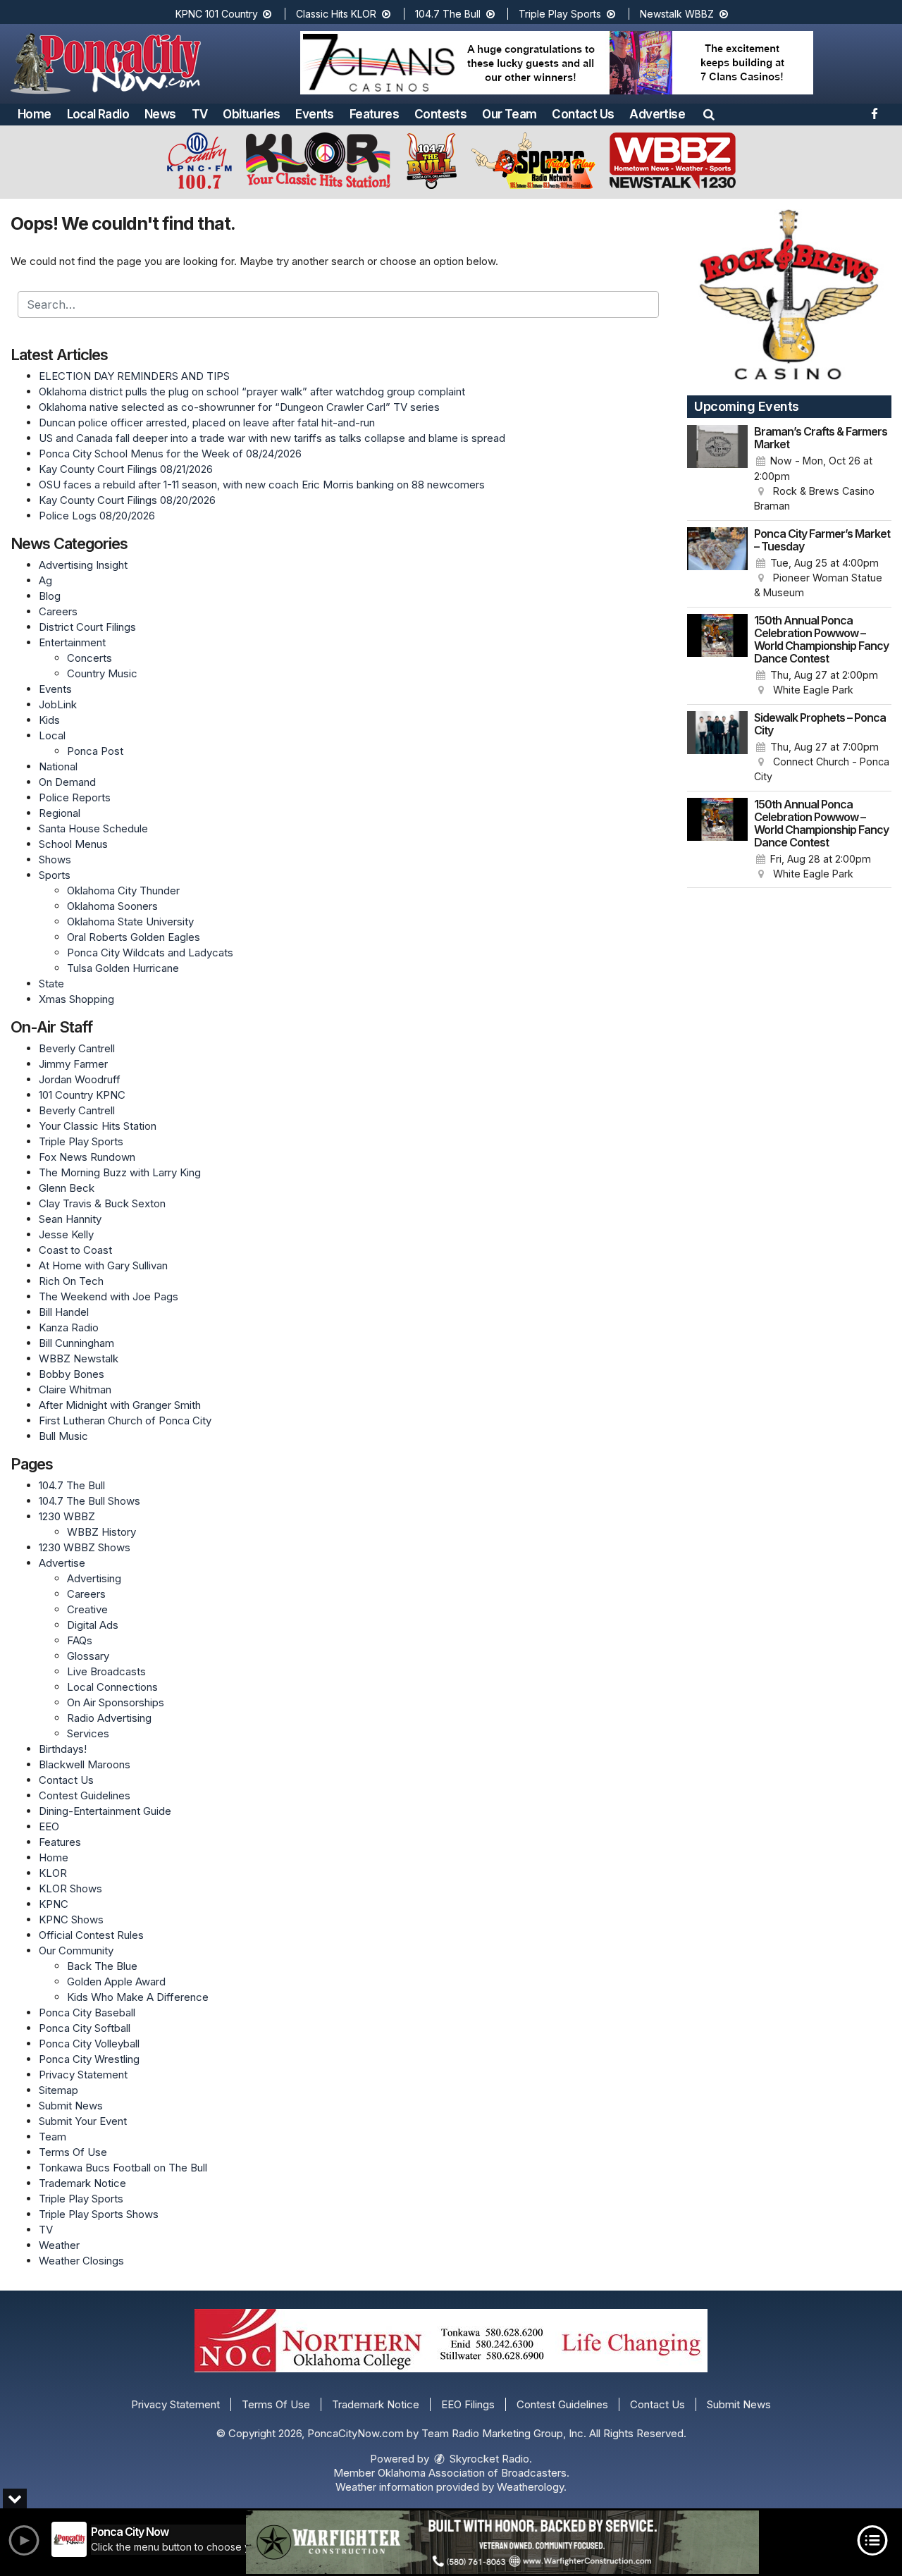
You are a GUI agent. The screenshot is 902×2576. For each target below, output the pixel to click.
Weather (59, 2245)
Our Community (76, 1951)
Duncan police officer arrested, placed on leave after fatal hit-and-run (207, 423)
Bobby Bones (72, 1374)
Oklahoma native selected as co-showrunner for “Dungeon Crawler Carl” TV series (239, 407)
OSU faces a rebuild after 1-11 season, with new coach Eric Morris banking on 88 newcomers (262, 485)
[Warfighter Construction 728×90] (502, 2542)
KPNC (54, 1904)
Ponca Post (95, 751)
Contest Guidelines (85, 1795)
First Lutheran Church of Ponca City (125, 1421)
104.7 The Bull (449, 14)
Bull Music (63, 1436)
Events (314, 114)
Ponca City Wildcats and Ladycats (150, 953)
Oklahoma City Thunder (123, 890)
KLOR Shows (70, 1888)
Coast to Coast (75, 1250)
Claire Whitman (75, 1389)
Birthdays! (63, 1749)
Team (52, 2137)
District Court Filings (87, 627)
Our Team (509, 114)
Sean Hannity (70, 1219)
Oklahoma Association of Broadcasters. (474, 2473)
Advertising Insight (83, 565)
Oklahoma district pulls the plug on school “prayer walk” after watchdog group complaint (252, 392)
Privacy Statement (83, 2075)
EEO (49, 1826)
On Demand (67, 782)
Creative (87, 1609)
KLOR (53, 1873)
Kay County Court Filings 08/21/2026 (126, 469)
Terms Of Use (73, 2152)
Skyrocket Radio (488, 2459)
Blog (50, 596)
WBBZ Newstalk (79, 1358)
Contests (440, 114)
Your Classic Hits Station (98, 1126)
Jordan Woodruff (80, 1079)
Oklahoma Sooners (112, 906)
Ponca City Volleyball (89, 2044)
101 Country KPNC (82, 1095)
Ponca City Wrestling (89, 2059)
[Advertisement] (557, 63)
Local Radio (98, 114)
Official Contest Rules (91, 1935)
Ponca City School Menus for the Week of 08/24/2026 (170, 454)
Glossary (88, 1656)
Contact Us (583, 114)
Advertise (657, 114)
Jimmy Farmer (73, 1064)
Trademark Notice (82, 2183)
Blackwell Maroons (85, 1764)
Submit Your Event (83, 2121)
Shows (55, 859)
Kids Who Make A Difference (138, 1997)
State (51, 984)
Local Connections (112, 1687)
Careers (58, 611)
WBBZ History (101, 1532)
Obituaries (251, 114)
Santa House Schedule (93, 828)
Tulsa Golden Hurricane (123, 968)
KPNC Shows (71, 1919)
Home (35, 114)
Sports (55, 875)
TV (200, 114)
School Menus (73, 844)
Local (52, 735)
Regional (60, 813)
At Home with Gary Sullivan (103, 1265)
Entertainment (72, 642)
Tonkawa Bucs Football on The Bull (123, 2168)
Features (374, 114)
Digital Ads (93, 1625)
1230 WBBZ (67, 1516)
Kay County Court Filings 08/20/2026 (127, 500)
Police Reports (75, 797)
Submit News (71, 2106)
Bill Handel (64, 1312)
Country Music (102, 673)
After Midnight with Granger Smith (120, 1405)
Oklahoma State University (130, 922)
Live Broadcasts (106, 1671)
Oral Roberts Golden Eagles (134, 937)
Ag (45, 580)
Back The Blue (102, 1966)
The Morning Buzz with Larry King (120, 1172)
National (58, 766)
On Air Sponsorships (116, 1702)
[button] (709, 114)
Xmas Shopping (76, 999)
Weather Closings (81, 2261)
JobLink (58, 704)
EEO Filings (468, 2404)
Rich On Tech (71, 1281)
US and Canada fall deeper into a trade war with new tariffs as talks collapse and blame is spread (272, 438)
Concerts (89, 658)
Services (88, 1733)
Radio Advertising (109, 1718)
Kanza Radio (69, 1327)
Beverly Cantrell (77, 1048)
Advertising (94, 1578)
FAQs (80, 1640)
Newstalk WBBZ (678, 14)
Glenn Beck (67, 1188)
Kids (49, 720)
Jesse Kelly (66, 1234)
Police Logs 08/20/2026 (97, 516)
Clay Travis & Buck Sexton (102, 1203)
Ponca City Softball (85, 2028)
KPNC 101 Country (218, 14)
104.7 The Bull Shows (89, 1501)
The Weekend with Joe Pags (109, 1296)
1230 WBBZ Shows (85, 1547)
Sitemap (58, 2090)
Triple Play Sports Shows (99, 2214)
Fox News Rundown (87, 1157)
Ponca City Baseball (87, 2013)
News (160, 114)
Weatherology (530, 2487)
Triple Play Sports (561, 14)
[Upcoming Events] (717, 469)
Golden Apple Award (116, 1982)
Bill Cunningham (76, 1343)
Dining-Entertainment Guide (105, 1811)
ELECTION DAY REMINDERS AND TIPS (134, 376)
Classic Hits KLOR (338, 14)
